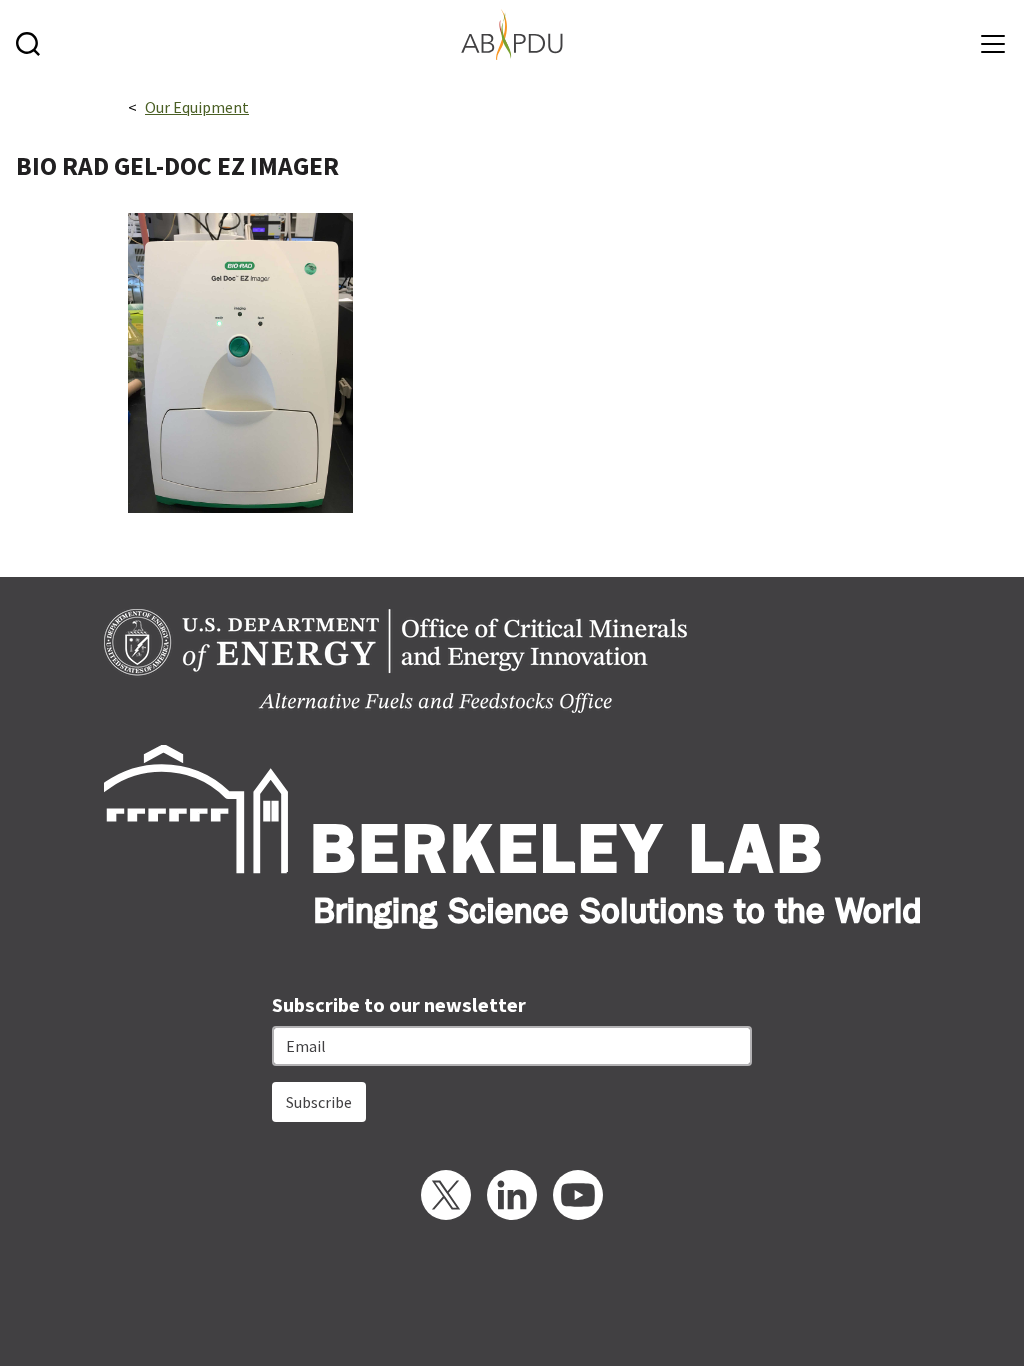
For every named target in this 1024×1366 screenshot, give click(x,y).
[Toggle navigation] (988, 36)
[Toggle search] (32, 34)
